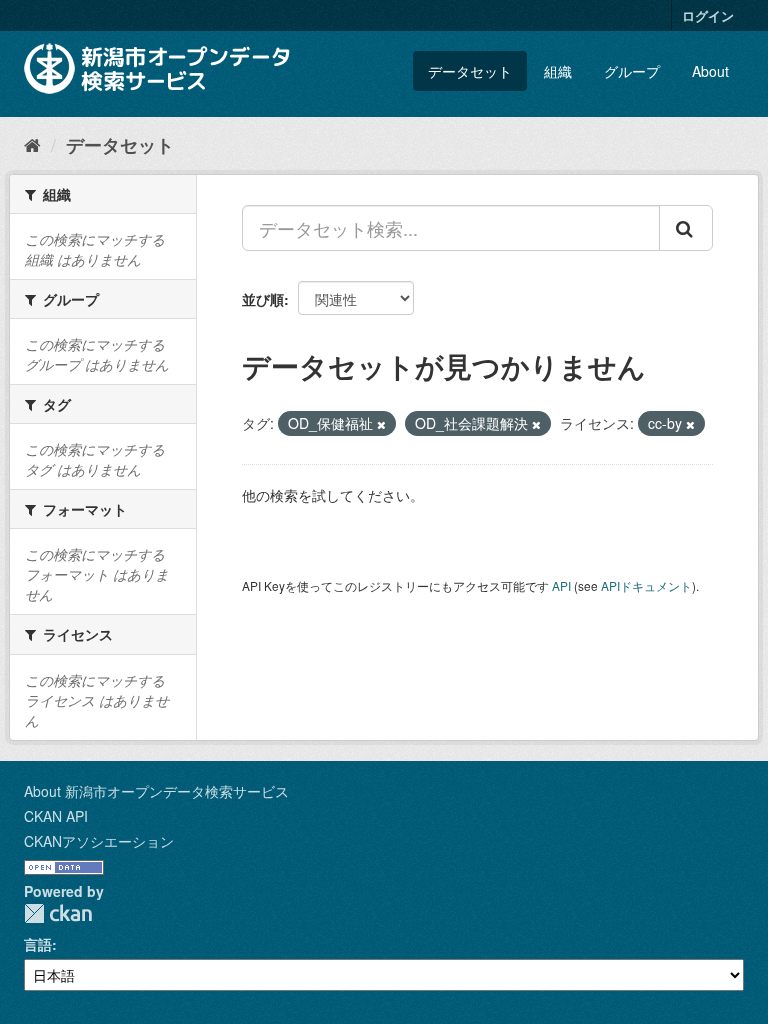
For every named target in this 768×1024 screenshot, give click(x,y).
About (710, 71)
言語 (38, 944)
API (561, 585)
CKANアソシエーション (99, 841)
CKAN (58, 913)
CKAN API (56, 816)
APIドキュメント (646, 585)
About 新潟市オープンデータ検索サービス (156, 791)
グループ (632, 71)
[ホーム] (32, 144)
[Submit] (686, 228)
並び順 (263, 299)
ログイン (708, 15)
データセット (470, 71)
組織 (558, 71)
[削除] (381, 424)
